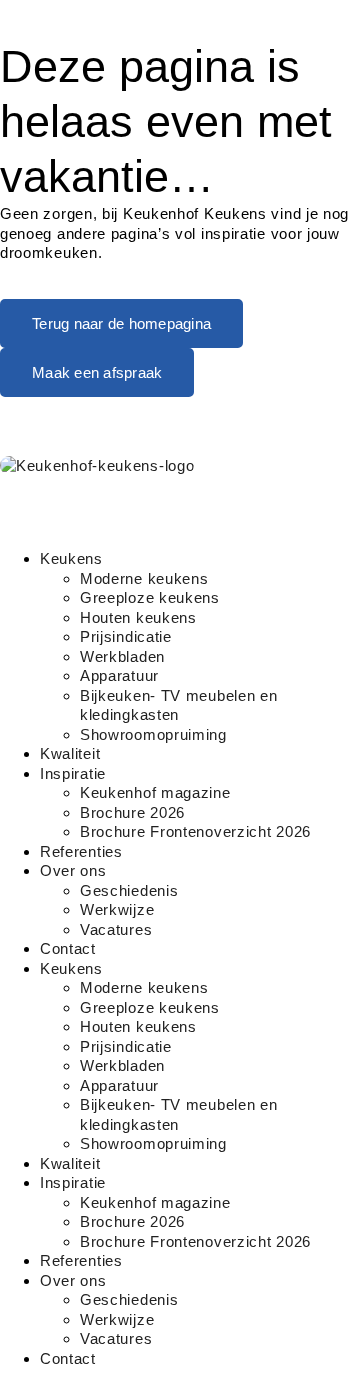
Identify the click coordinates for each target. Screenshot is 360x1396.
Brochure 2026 (132, 812)
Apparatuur (119, 675)
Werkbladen (122, 656)
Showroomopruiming (153, 734)
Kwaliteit (70, 753)
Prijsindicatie (126, 636)
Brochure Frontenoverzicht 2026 (195, 831)
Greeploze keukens (150, 597)
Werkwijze (117, 909)
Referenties (81, 851)
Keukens (71, 558)
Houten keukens (138, 617)
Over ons (73, 870)
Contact (68, 948)
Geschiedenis (129, 890)
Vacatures (116, 929)
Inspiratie (73, 773)
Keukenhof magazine (155, 792)
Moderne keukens (144, 578)
